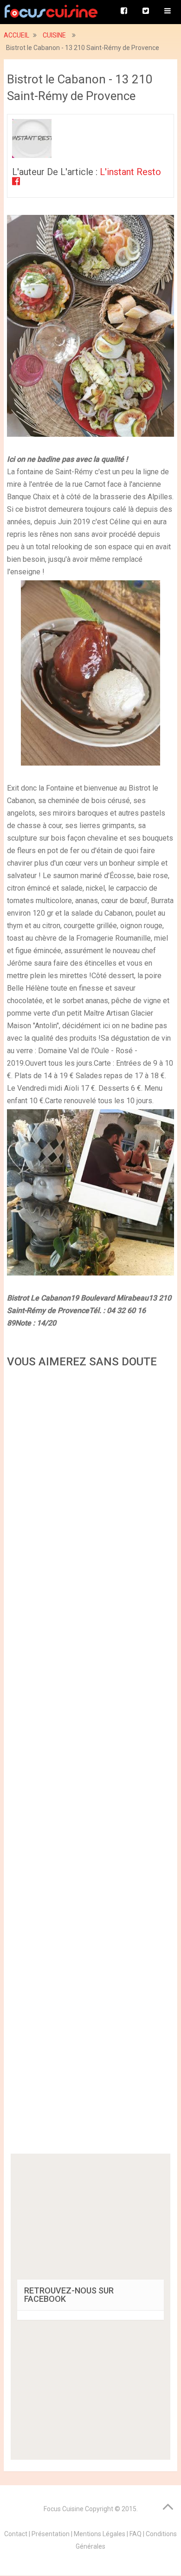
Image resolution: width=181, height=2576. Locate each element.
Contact (16, 2534)
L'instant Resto (130, 172)
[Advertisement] (90, 1764)
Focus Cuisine (64, 2509)
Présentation (51, 2534)
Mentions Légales (100, 2534)
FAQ (136, 2534)
